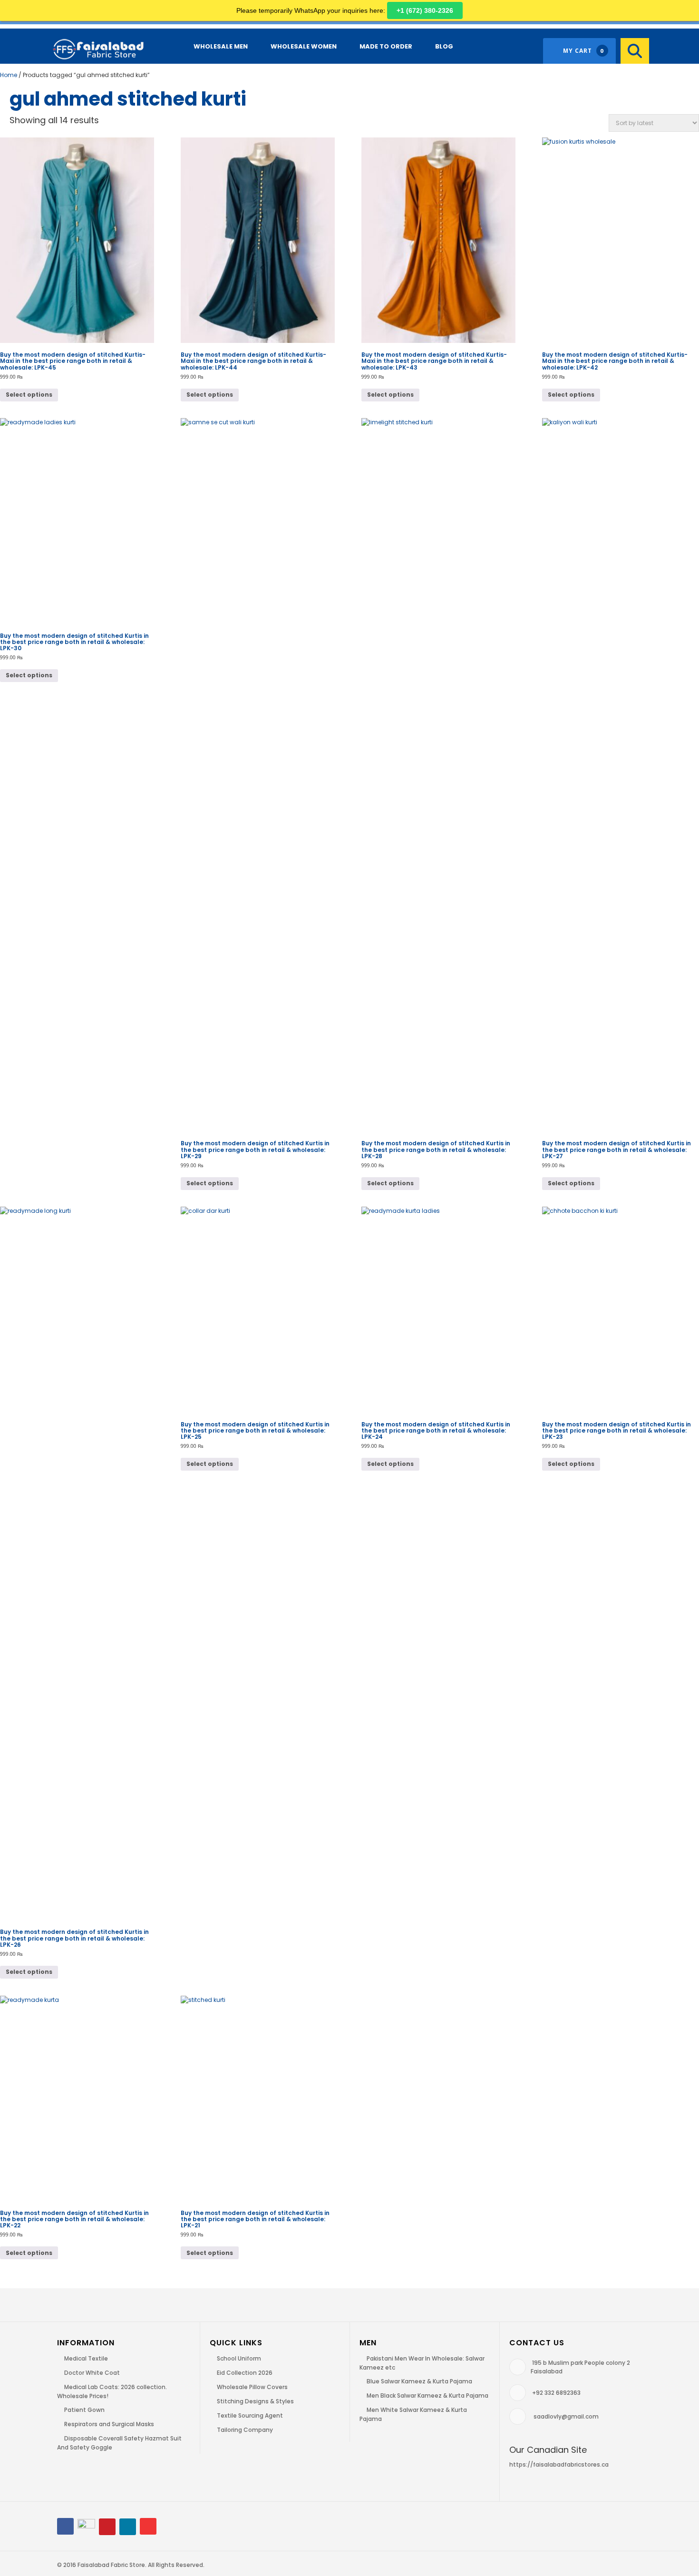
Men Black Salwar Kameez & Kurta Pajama (427, 2395)
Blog (444, 46)
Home (9, 75)
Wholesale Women (304, 46)
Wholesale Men (221, 46)
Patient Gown (84, 2410)
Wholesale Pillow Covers (252, 2387)
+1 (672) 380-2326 (425, 10)
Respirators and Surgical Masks (109, 2424)
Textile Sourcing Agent (250, 2415)
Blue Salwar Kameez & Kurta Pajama (419, 2381)
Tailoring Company (245, 2430)
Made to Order (386, 46)
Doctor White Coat (92, 2373)
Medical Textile (86, 2358)
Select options (29, 395)
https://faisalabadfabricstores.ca (559, 2464)
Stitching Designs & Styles (255, 2401)
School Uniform (239, 2358)
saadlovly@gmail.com (566, 2416)
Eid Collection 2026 (245, 2373)
